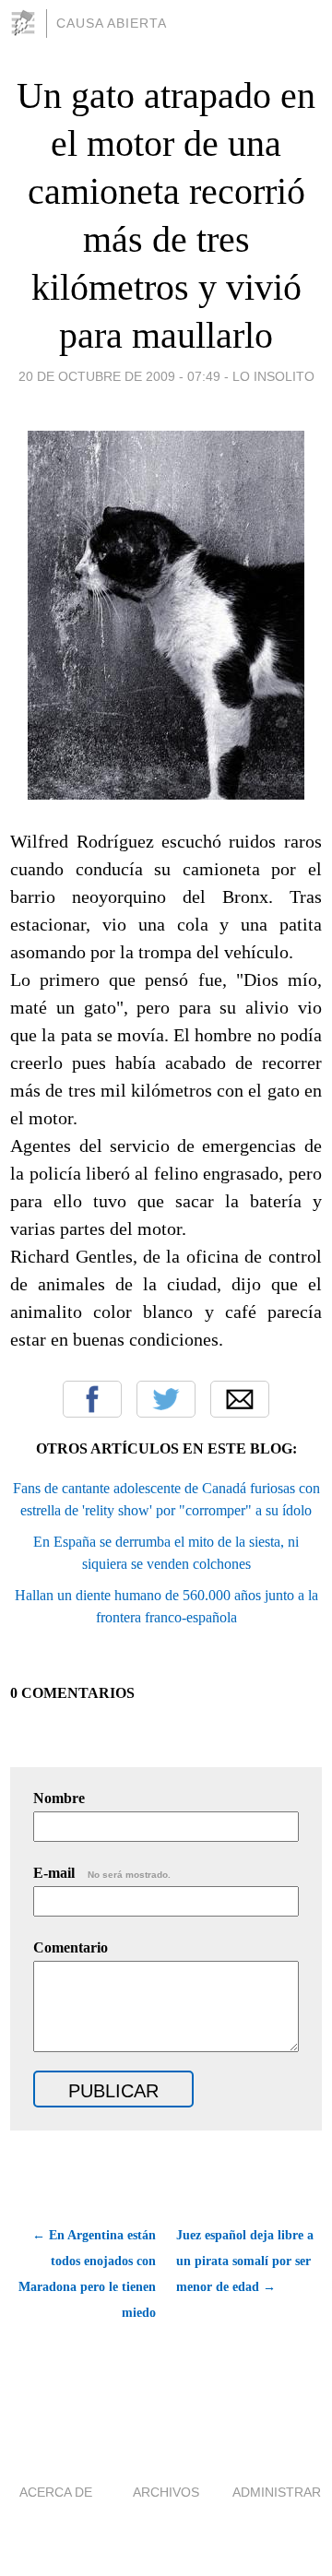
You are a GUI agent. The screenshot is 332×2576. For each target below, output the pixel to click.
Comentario (71, 1947)
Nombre (59, 1798)
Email (240, 1399)
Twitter (166, 1399)
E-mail (102, 1873)
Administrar (277, 2492)
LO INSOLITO (273, 376)
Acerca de (56, 2492)
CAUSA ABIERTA (112, 23)
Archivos (166, 2492)
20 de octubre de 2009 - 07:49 (119, 376)
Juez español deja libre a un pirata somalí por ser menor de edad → (245, 2261)
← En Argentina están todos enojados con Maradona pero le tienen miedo (87, 2274)
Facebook (92, 1399)
